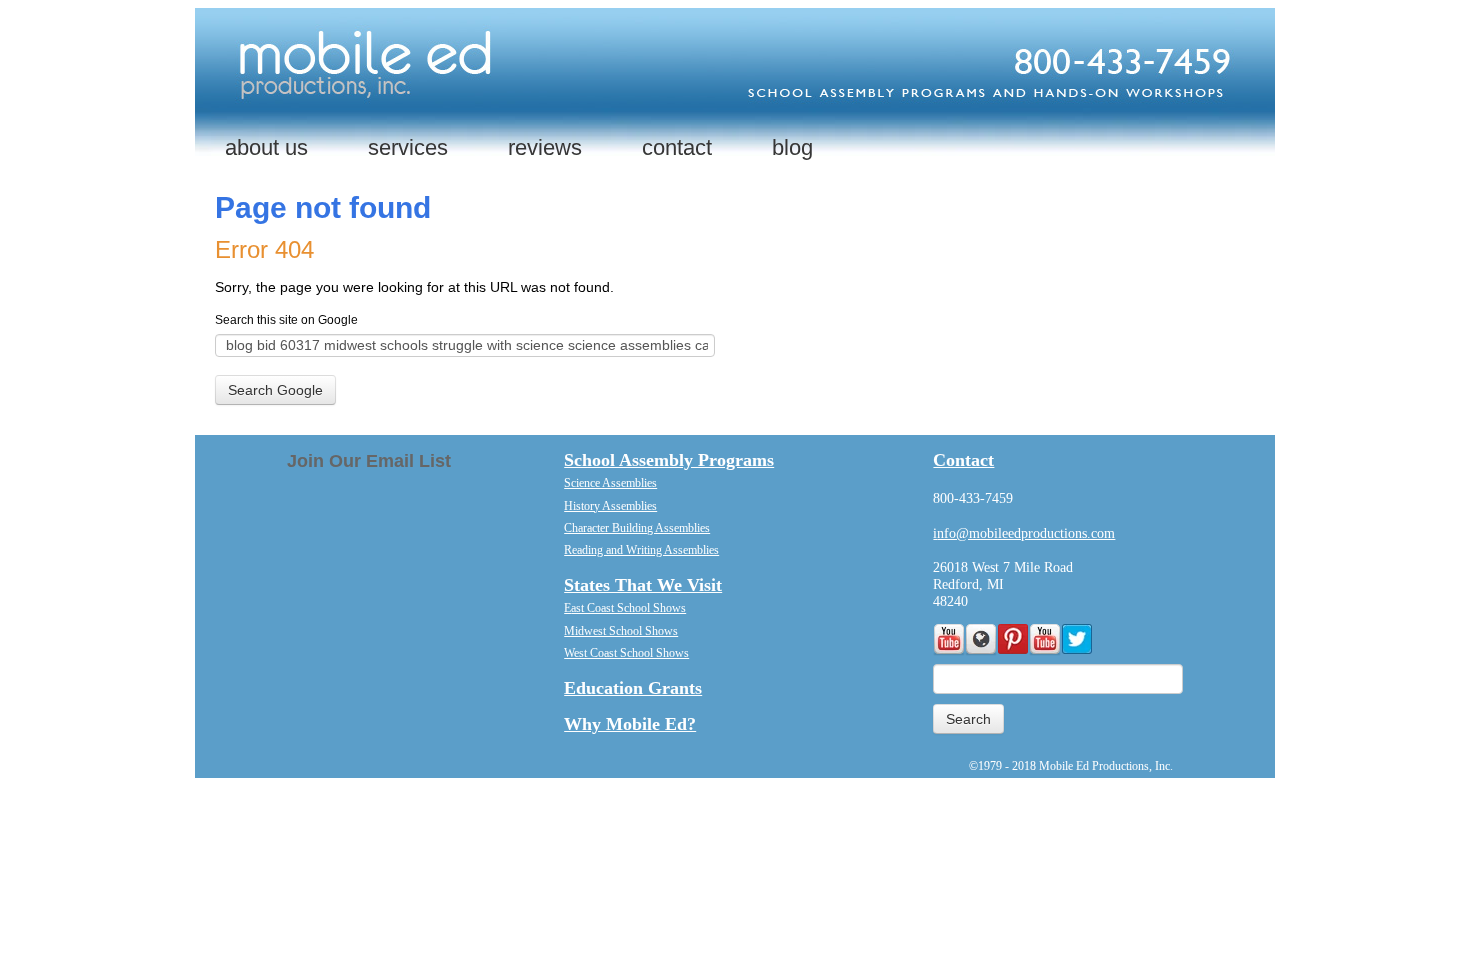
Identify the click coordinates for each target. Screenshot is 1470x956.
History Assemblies (610, 506)
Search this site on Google (286, 320)
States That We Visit (643, 585)
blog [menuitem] (792, 147)
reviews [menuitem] (545, 147)
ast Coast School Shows (628, 608)
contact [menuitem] (677, 147)
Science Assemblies (610, 483)
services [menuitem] (408, 147)
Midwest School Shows (621, 631)
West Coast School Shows (626, 653)
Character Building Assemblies (637, 528)
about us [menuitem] (266, 147)
